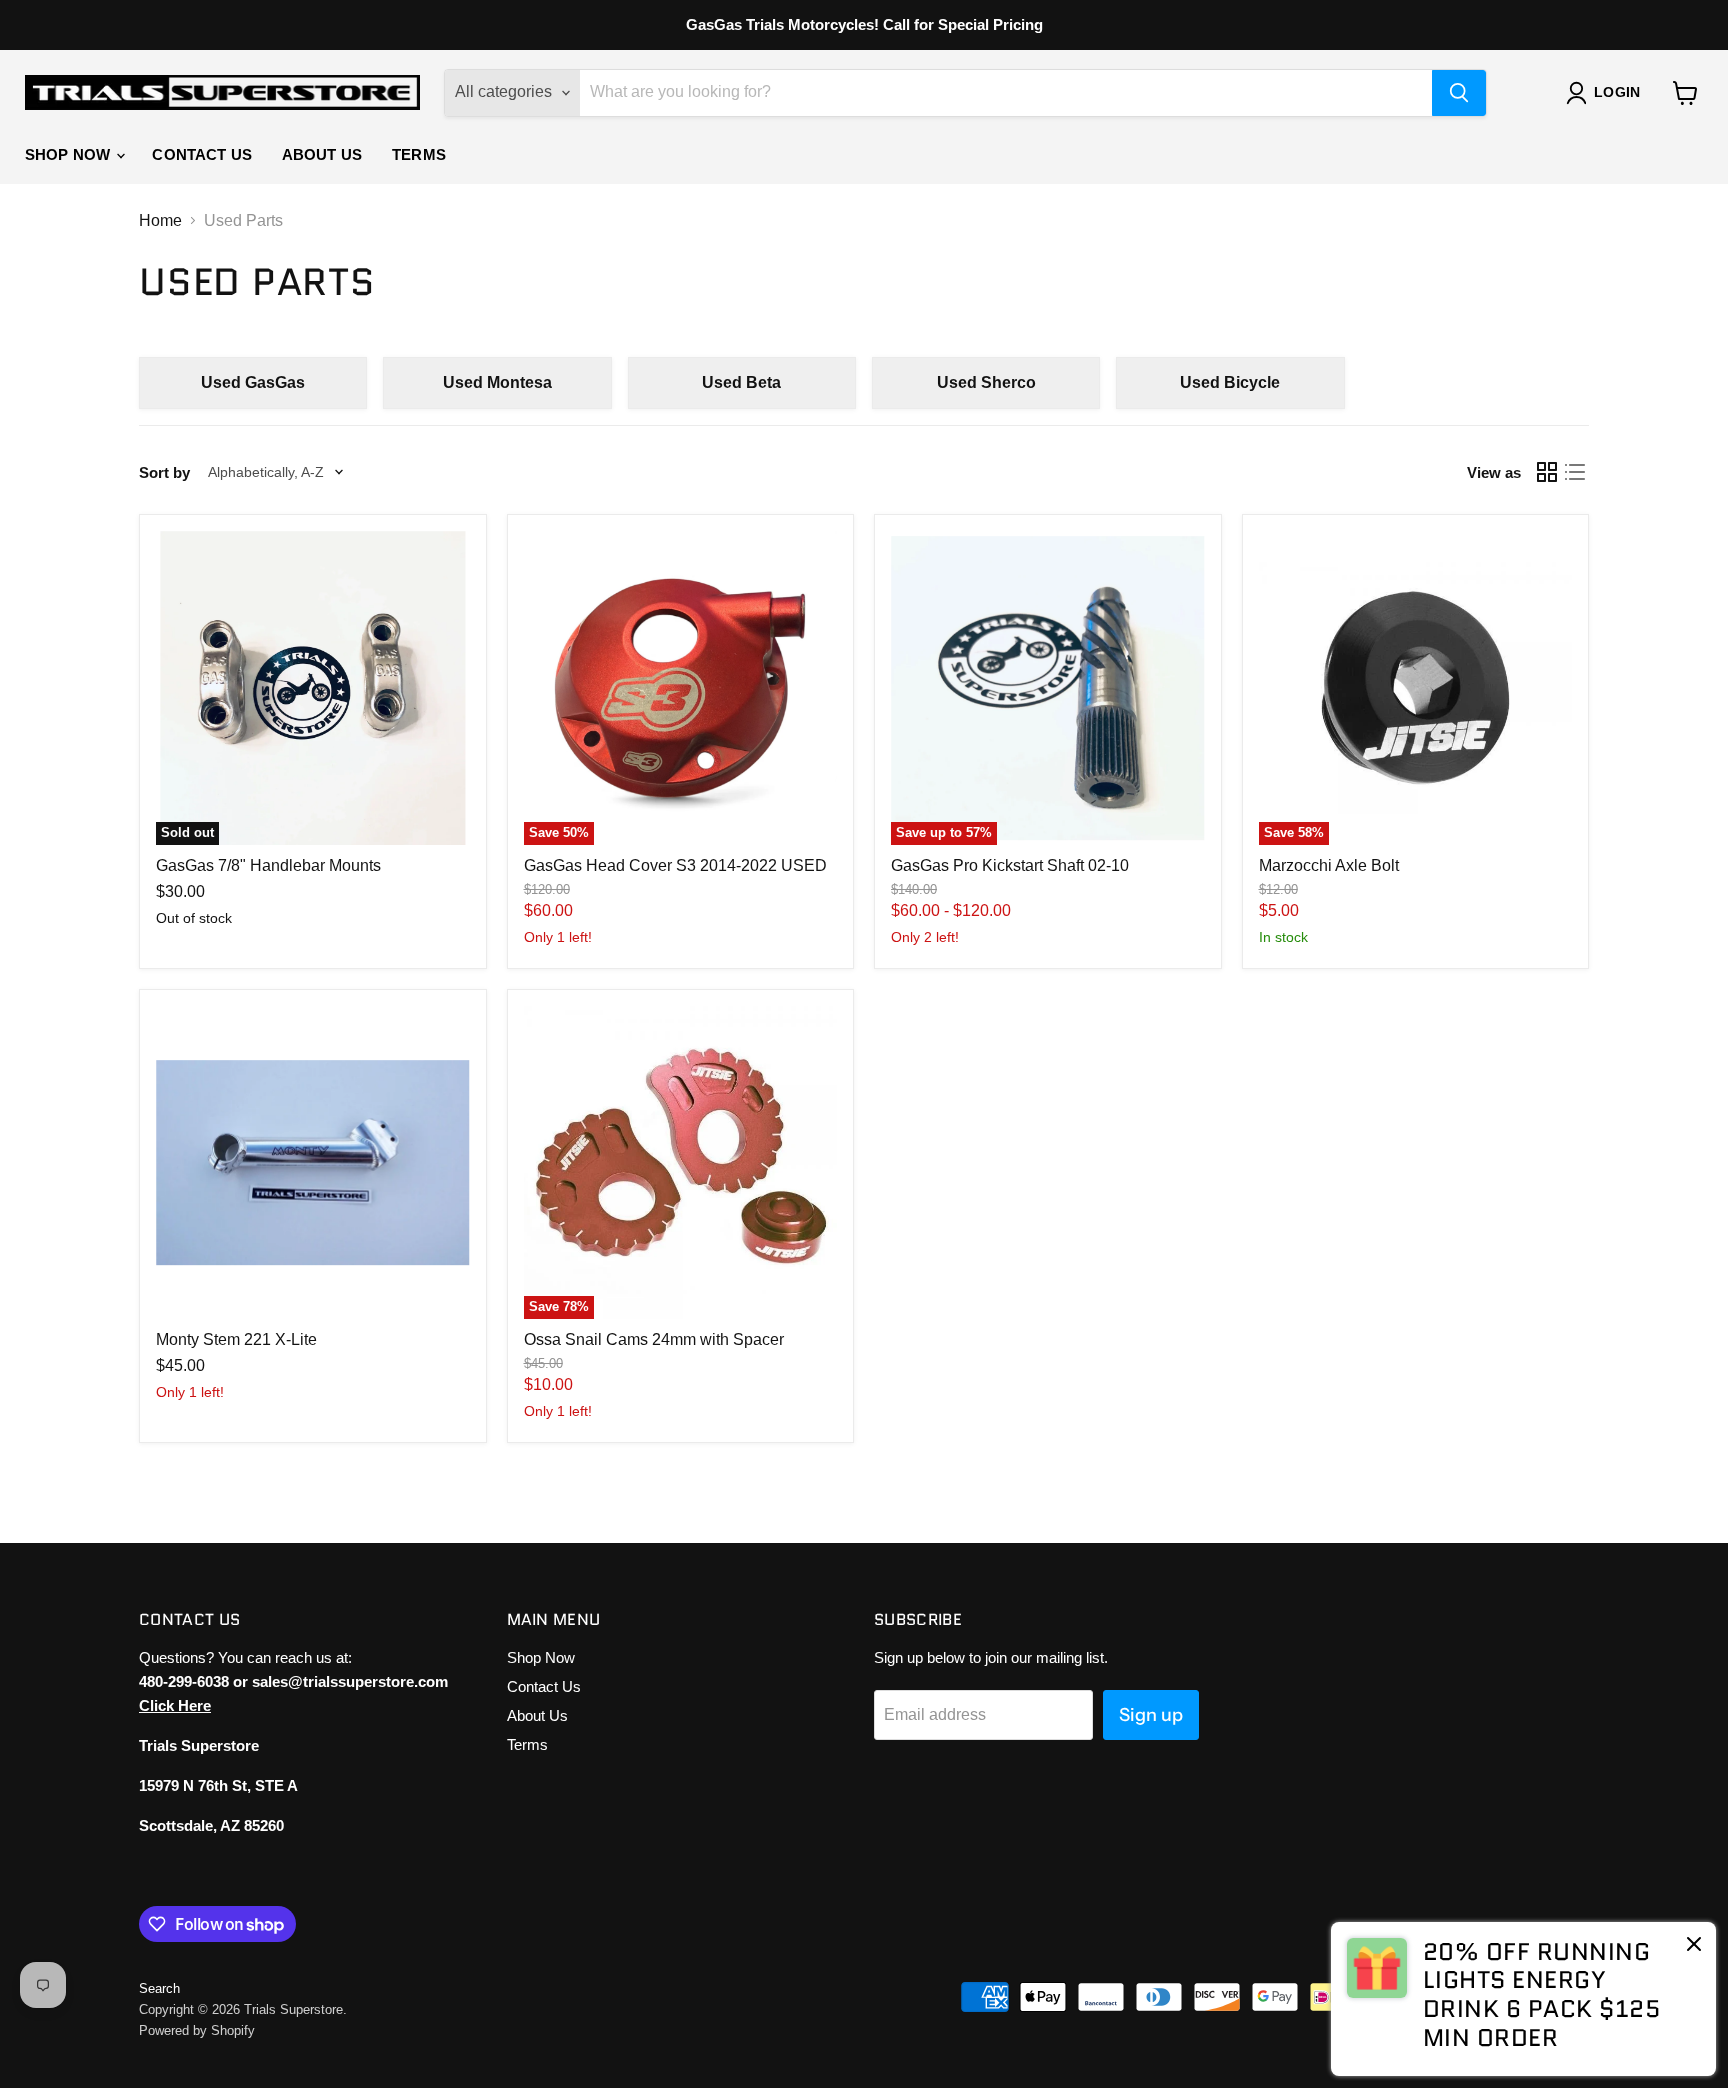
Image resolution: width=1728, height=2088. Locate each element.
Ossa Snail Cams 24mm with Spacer (654, 1339)
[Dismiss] (1694, 1946)
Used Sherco (986, 382)
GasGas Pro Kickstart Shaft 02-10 (1010, 865)
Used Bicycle (1230, 382)
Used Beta (741, 382)
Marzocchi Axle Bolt (1329, 865)
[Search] (1459, 93)
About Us (322, 154)
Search (159, 1988)
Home (160, 220)
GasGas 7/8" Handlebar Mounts (268, 865)
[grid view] (1547, 472)
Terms (419, 154)
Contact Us (202, 154)
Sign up (1151, 1715)
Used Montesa (497, 382)
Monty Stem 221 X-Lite (236, 1339)
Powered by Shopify (197, 2030)
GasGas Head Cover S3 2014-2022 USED (675, 865)
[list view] (1575, 472)
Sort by (164, 472)
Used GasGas (253, 382)
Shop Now (69, 154)
